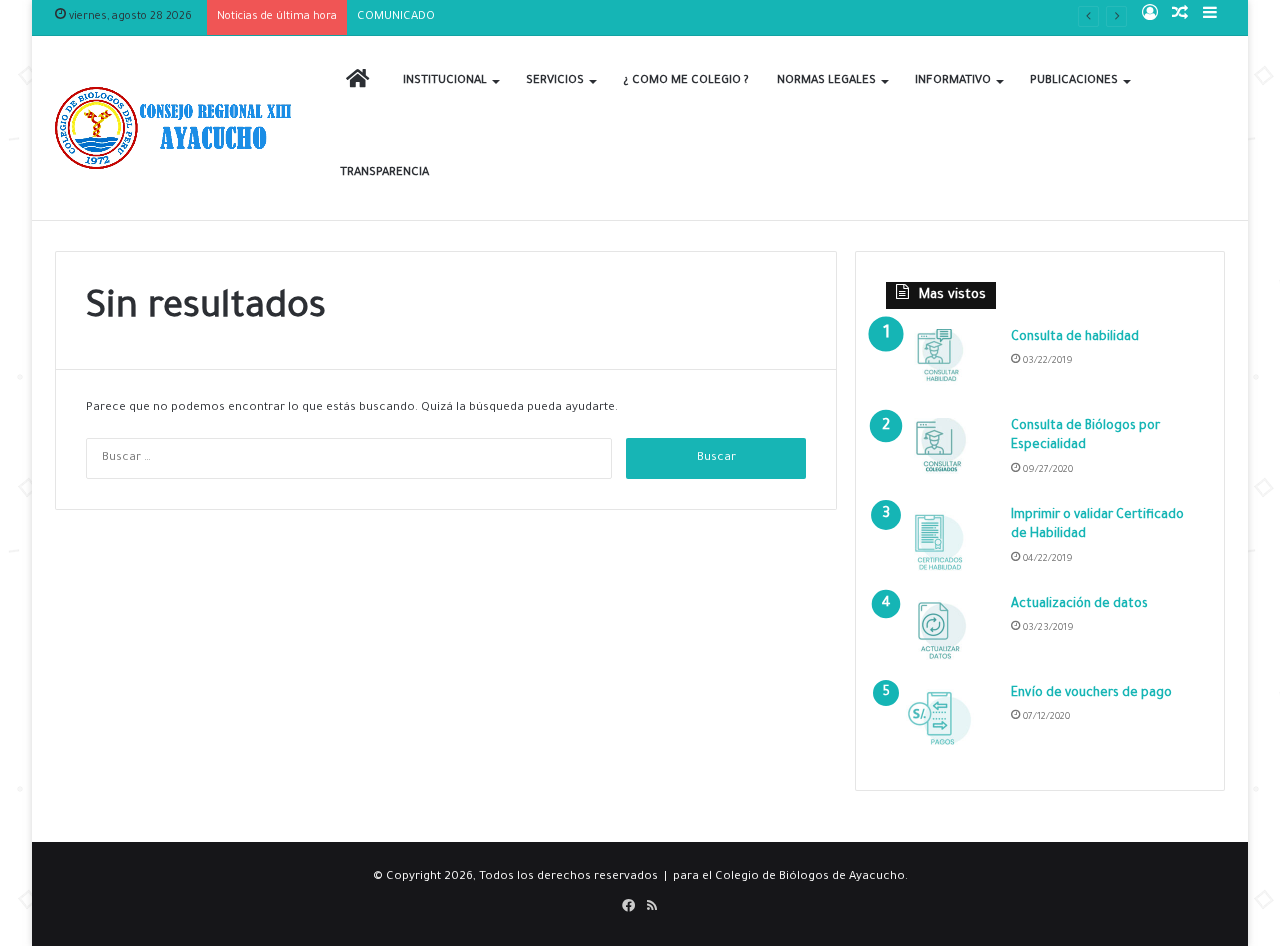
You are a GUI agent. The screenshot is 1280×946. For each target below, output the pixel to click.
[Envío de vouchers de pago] (941, 722)
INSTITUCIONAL (445, 81)
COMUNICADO (396, 17)
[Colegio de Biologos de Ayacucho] (178, 128)
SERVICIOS (555, 81)
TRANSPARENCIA (384, 173)
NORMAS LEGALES (826, 81)
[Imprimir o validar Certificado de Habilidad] (941, 544)
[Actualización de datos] (941, 633)
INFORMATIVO (953, 81)
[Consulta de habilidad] (941, 366)
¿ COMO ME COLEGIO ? (686, 81)
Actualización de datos (1079, 605)
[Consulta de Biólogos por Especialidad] (941, 455)
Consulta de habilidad (1075, 338)
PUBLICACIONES (1074, 81)
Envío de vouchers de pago (1091, 694)
